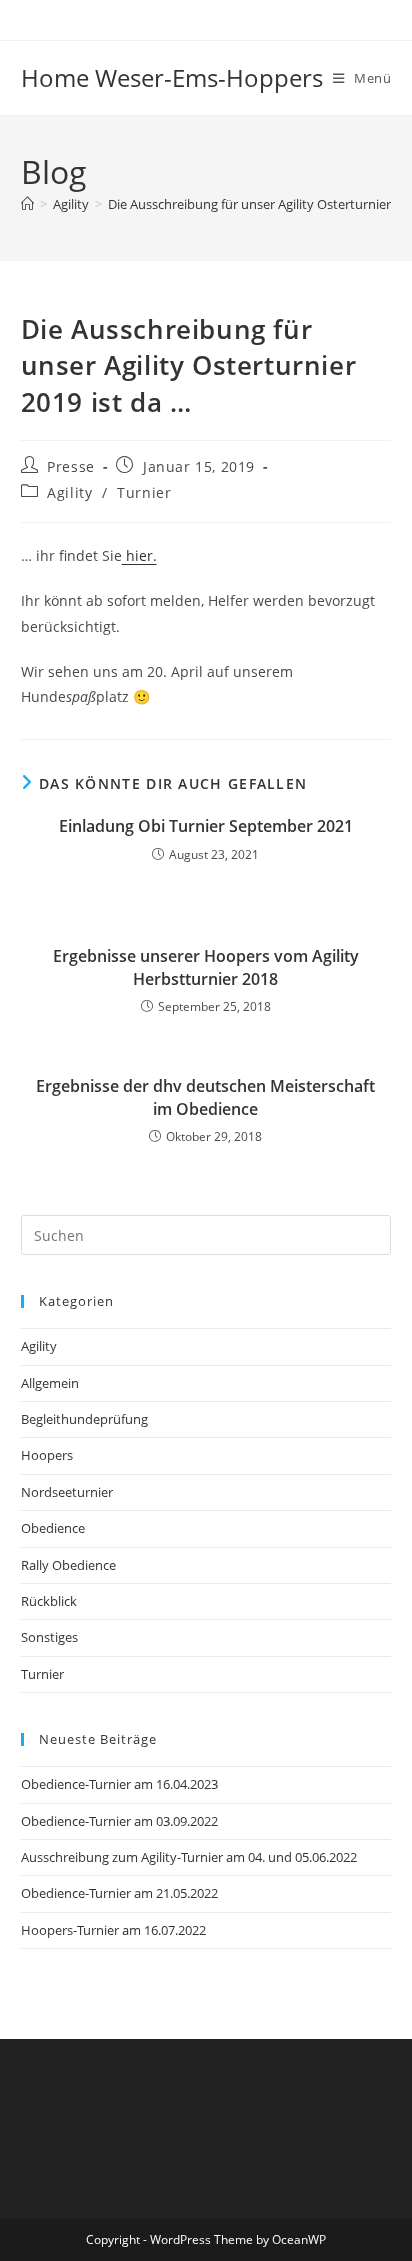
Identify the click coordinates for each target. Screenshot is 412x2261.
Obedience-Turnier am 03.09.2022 (119, 1821)
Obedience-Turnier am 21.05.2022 (119, 1893)
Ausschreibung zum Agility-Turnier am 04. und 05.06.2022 (189, 1857)
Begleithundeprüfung (84, 1419)
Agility (69, 492)
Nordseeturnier (67, 1492)
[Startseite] (27, 204)
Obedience (53, 1528)
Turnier (144, 492)
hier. (139, 555)
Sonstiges (49, 1637)
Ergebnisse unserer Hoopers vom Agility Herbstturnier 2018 (206, 967)
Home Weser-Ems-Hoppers (172, 77)
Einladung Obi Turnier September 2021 (206, 826)
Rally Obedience (68, 1565)
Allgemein (50, 1383)
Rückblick (49, 1601)
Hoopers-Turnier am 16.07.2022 (113, 1930)
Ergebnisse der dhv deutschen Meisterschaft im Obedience (205, 1097)
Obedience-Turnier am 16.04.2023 (119, 1784)
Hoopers (47, 1455)
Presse (71, 466)
